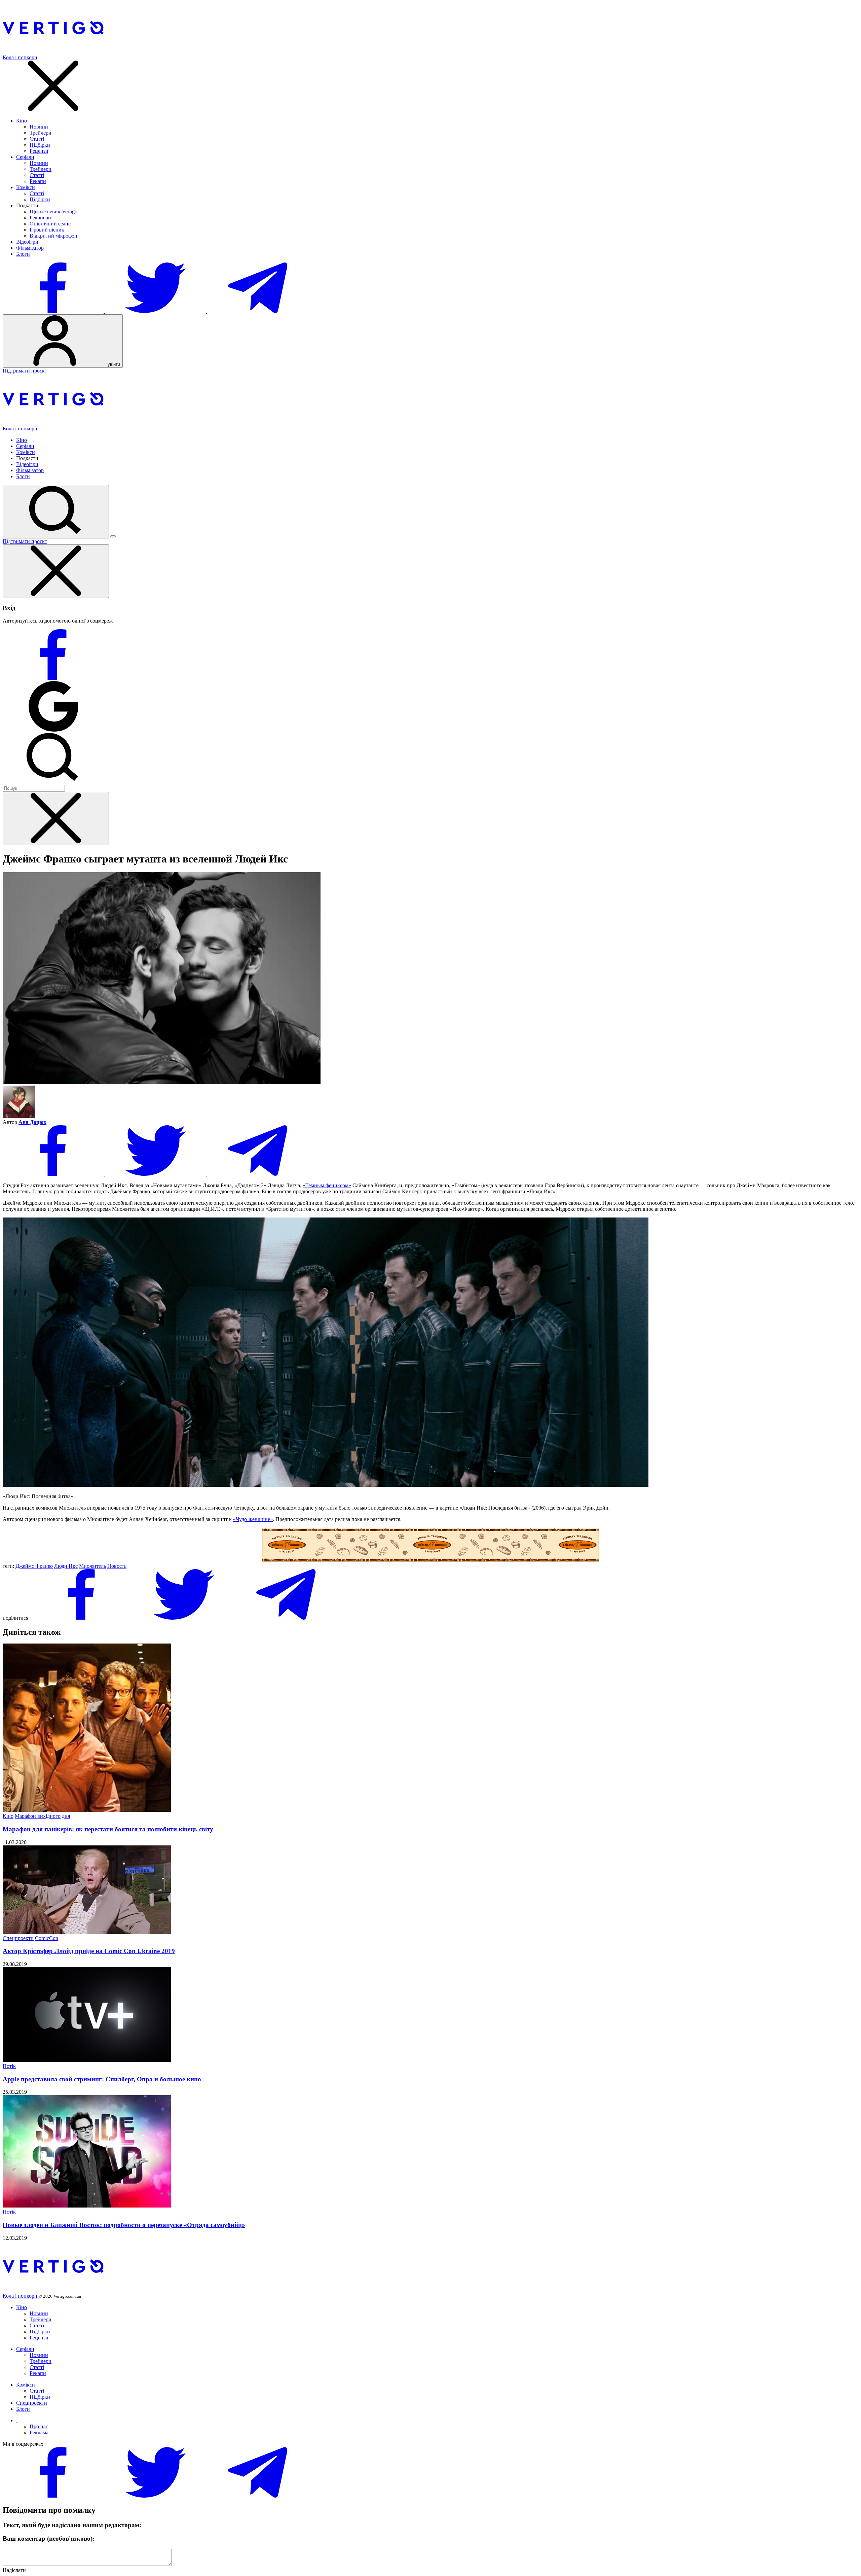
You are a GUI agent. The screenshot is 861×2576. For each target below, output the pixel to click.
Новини (39, 127)
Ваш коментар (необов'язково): (49, 2538)
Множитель (92, 1566)
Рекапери (40, 218)
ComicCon (47, 1938)
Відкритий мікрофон (53, 236)
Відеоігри (27, 242)
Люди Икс (66, 1566)
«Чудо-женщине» (253, 1519)
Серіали (25, 157)
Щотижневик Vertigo (53, 211)
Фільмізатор (30, 248)
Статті (37, 139)
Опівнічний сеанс (50, 224)
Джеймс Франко (34, 1566)
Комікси (26, 187)
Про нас (39, 2426)
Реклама (39, 2432)
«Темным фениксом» (327, 1185)
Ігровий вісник (47, 230)
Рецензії (39, 151)
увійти (113, 364)
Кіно (22, 121)
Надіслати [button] (14, 2570)
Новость (117, 1566)
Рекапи (38, 181)
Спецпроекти (18, 1938)
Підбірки (40, 145)
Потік (9, 2066)
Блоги (23, 254)
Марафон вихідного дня (42, 1816)
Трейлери (41, 133)
